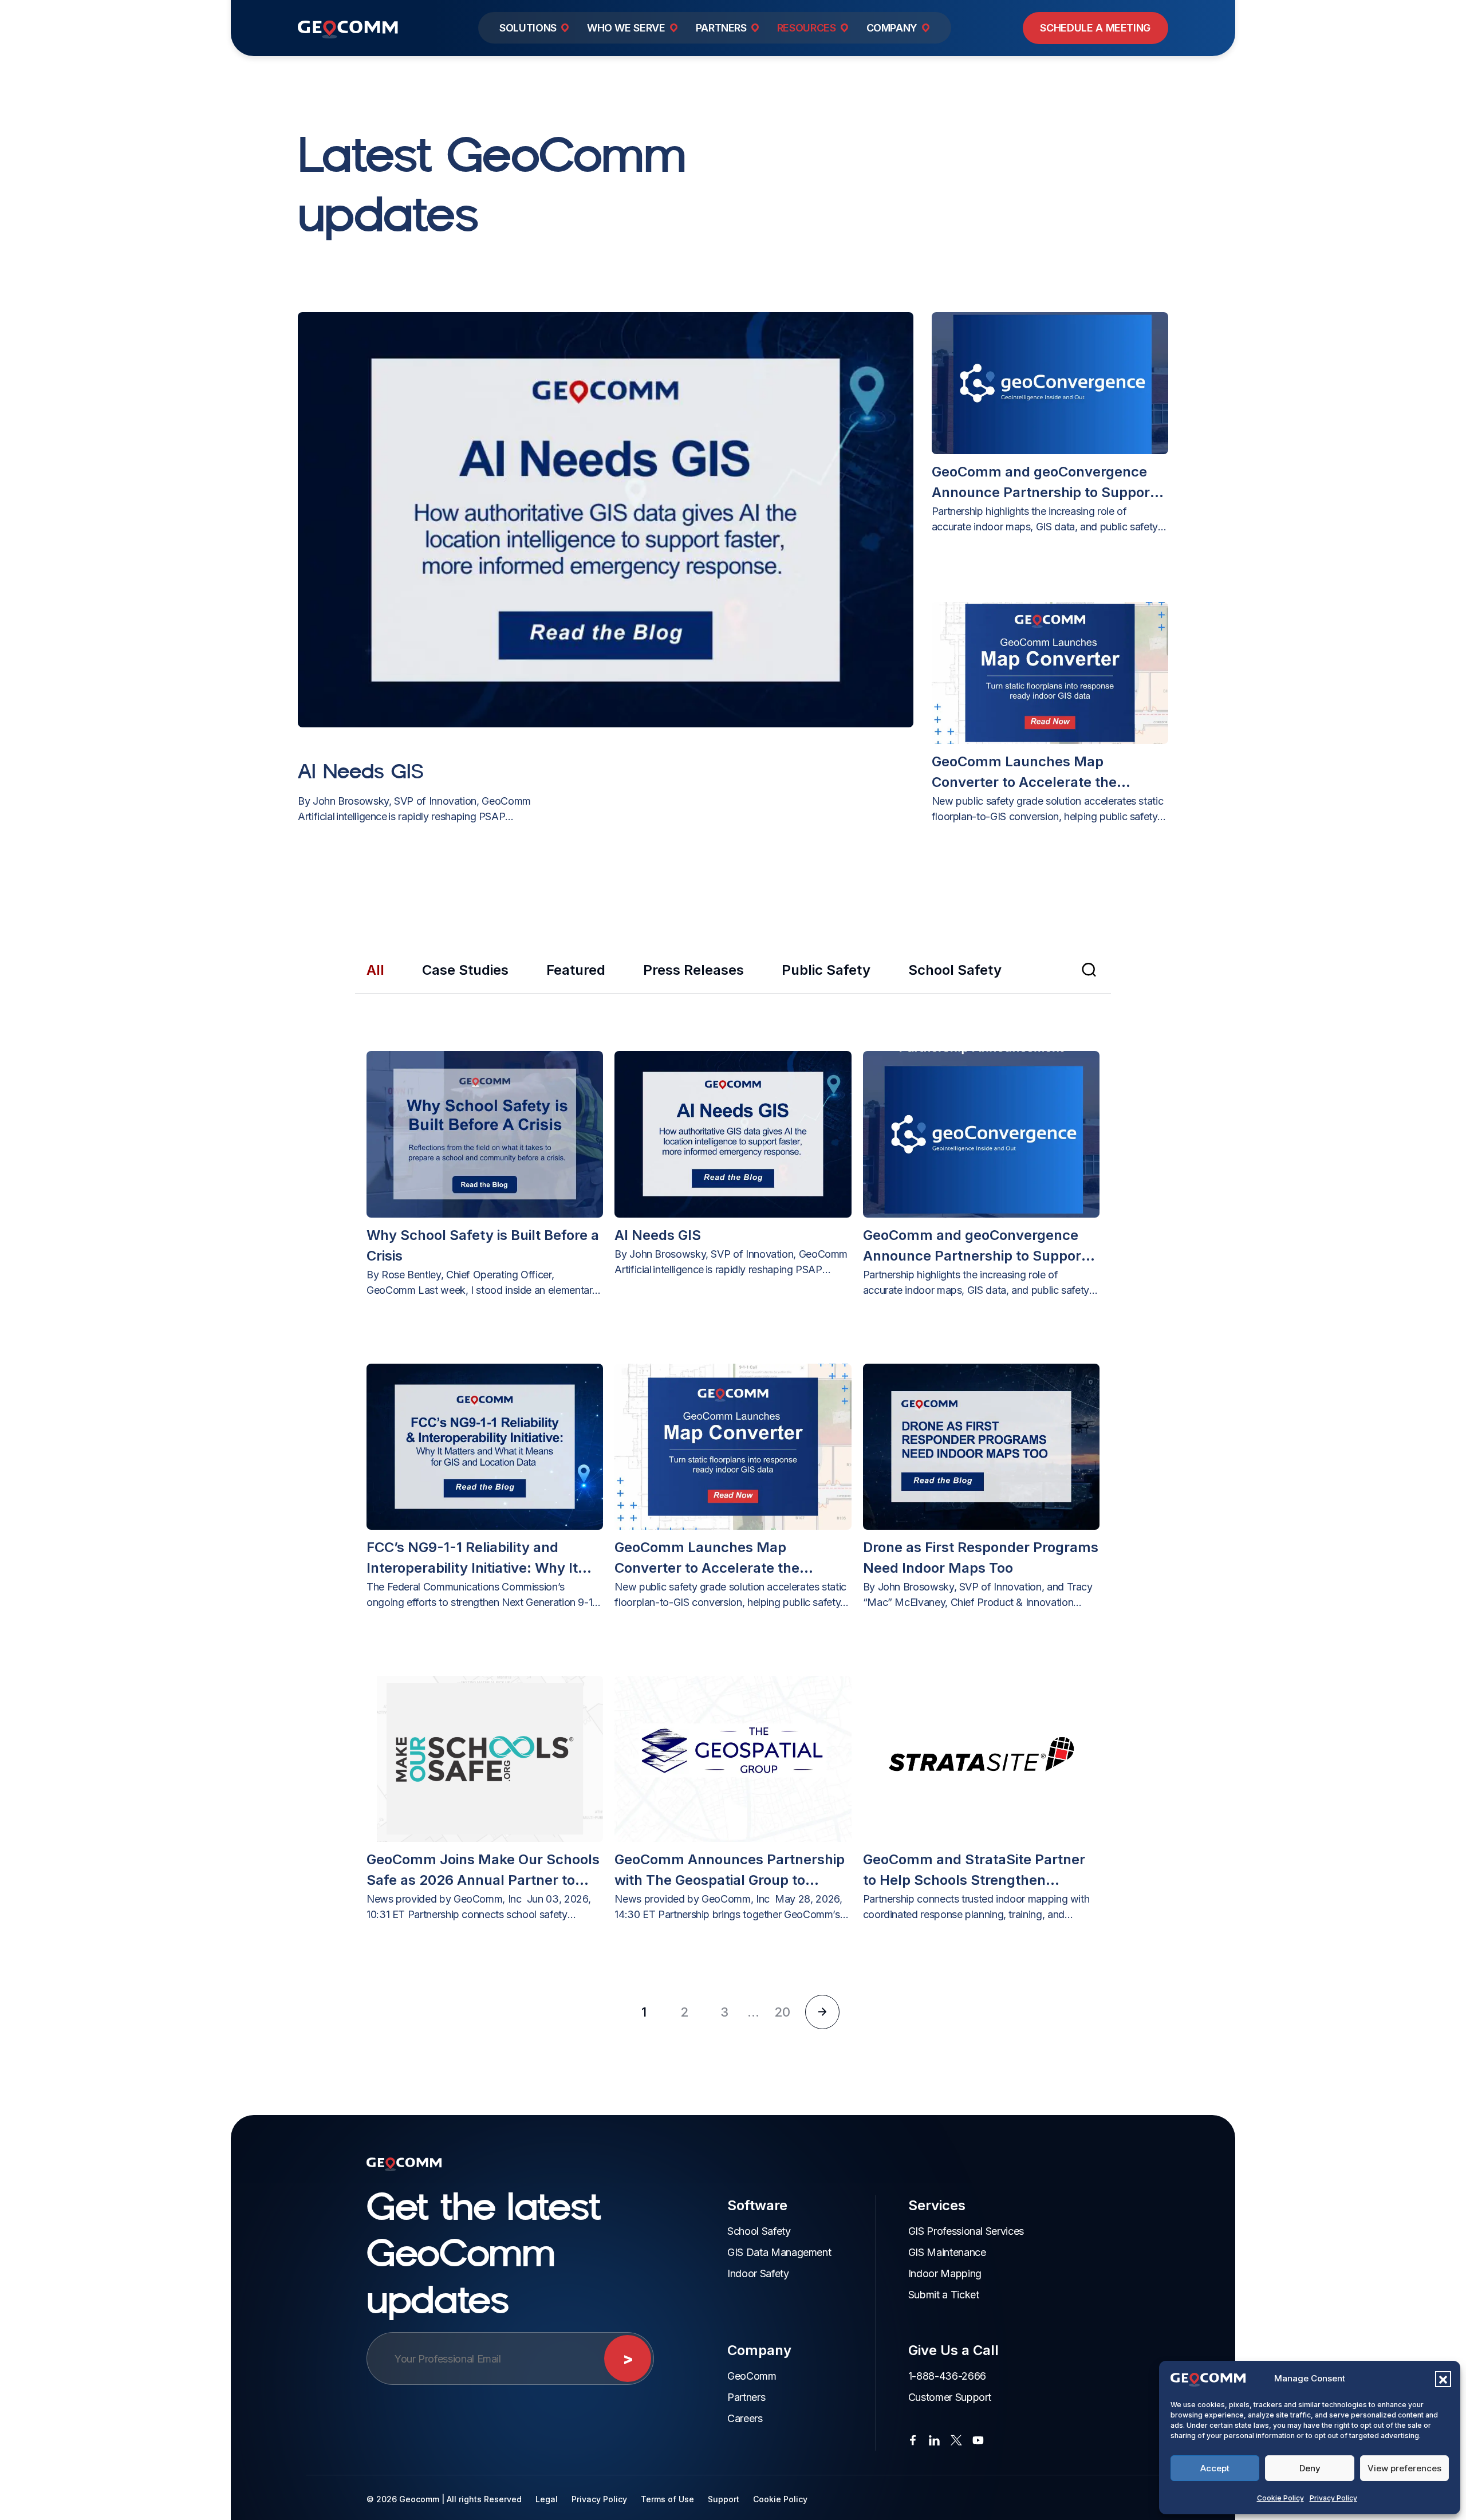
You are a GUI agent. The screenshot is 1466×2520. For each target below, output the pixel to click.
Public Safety (826, 970)
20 (782, 2012)
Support (724, 2499)
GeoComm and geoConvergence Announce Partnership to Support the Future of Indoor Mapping (1043, 483)
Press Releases (693, 970)
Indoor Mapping (945, 2273)
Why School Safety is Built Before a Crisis (483, 1245)
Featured (576, 970)
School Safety (955, 970)
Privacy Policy (1333, 2498)
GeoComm (752, 2376)
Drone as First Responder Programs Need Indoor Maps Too (981, 1558)
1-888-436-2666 (947, 2376)
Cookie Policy (1280, 2498)
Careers (745, 2418)
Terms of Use (667, 2499)
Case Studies (465, 970)
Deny (1310, 2468)
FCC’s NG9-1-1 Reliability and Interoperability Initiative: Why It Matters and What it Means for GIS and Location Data (472, 1559)
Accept (1215, 2468)
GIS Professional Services (966, 2231)
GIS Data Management (779, 2252)
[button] (1443, 2379)
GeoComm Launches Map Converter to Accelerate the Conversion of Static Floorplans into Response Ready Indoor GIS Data (1050, 773)
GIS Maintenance (947, 2252)
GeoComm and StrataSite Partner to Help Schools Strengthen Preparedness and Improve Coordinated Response (974, 1871)
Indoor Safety (758, 2273)
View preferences (1404, 2468)
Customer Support (950, 2397)
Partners (746, 2397)
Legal (547, 2499)
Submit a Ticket (944, 2295)
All (375, 970)
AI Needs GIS (361, 771)
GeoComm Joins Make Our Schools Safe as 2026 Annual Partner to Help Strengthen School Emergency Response (483, 1871)
